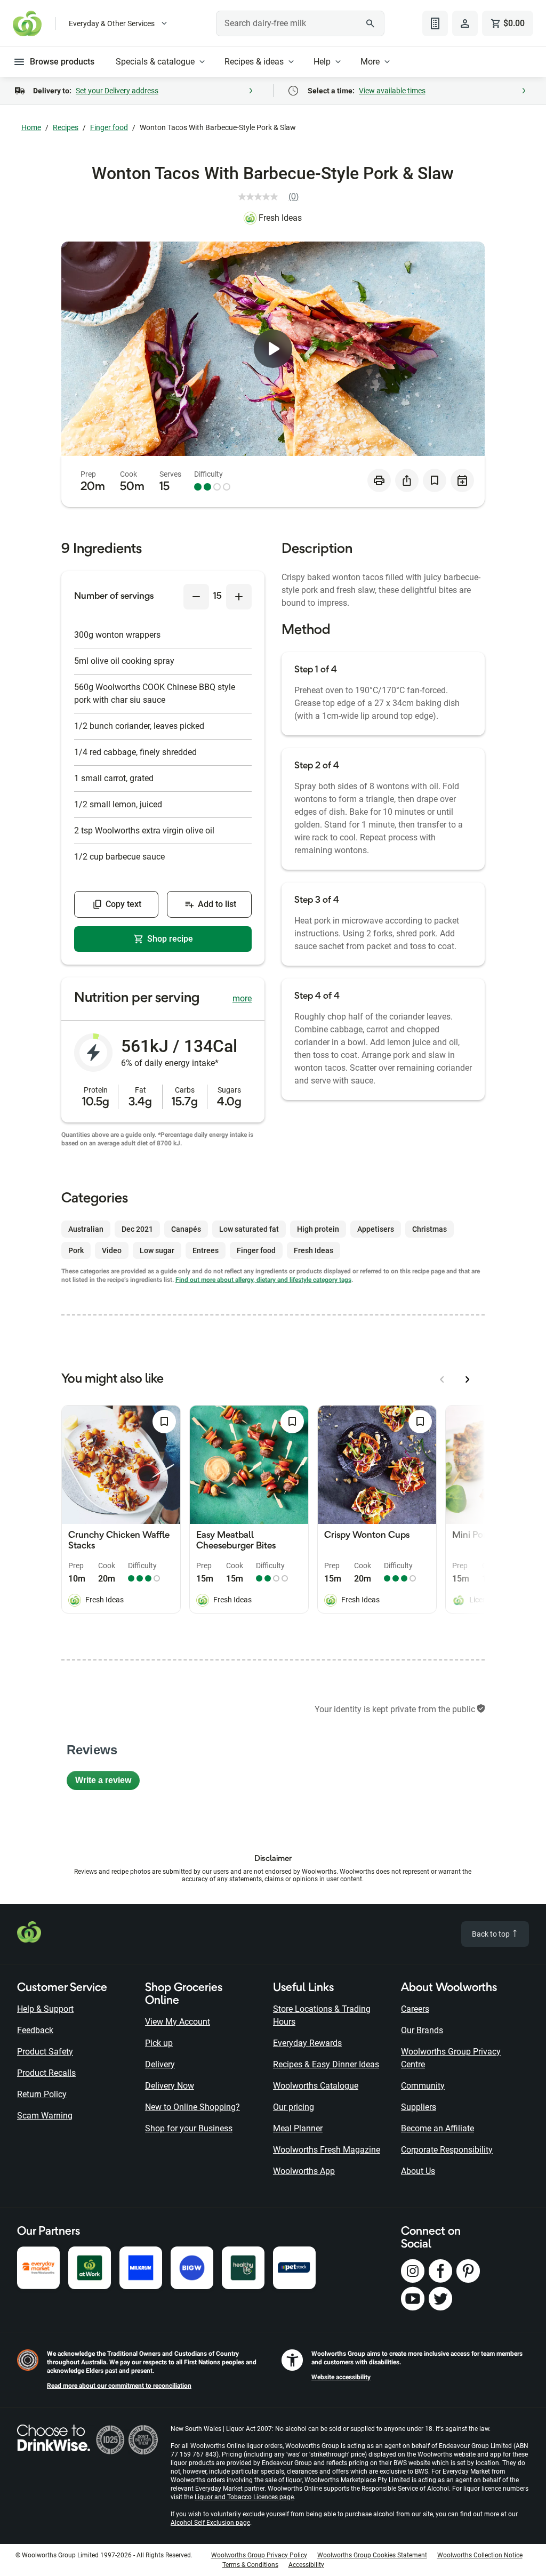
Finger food (109, 127)
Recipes (66, 127)
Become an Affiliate (437, 2128)
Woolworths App (304, 2171)
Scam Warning (45, 2116)
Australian (86, 1229)
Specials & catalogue (155, 62)
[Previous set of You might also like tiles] (442, 1379)
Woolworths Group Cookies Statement (372, 2555)
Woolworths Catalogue (316, 2086)
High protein (318, 1229)
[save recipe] (435, 480)
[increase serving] (239, 597)
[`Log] (465, 23)
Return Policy (42, 2094)
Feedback (35, 2030)
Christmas (429, 1229)
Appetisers (376, 1229)
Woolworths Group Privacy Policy (259, 2555)
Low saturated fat (249, 1229)
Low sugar (157, 1250)
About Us (418, 2171)
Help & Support (45, 2009)
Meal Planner (298, 2128)
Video (112, 1250)
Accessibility (306, 2565)
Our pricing (294, 2107)
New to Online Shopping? (192, 2107)
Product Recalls (46, 2073)
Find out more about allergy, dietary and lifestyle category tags (263, 1280)
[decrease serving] (196, 597)
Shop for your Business (189, 2128)
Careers (415, 2009)
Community (423, 2086)
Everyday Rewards (307, 2043)
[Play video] (273, 349)
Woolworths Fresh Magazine (327, 2150)
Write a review (107, 1783)
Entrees (206, 1250)
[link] (273, 197)
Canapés (186, 1229)
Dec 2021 (137, 1229)
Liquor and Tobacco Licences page (244, 2497)
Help (322, 62)
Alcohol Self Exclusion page (210, 2523)
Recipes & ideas (254, 62)
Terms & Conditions (250, 2565)
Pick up (159, 2043)
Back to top (492, 1934)
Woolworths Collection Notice (480, 2555)
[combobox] (300, 23)
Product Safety (45, 2052)
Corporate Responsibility (447, 2150)
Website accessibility (341, 2377)
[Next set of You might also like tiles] (468, 1379)
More (370, 62)
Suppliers (419, 2107)
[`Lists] (435, 23)
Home (31, 127)
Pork (76, 1250)
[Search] (371, 23)
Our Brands (422, 2030)
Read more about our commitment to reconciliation (119, 2386)
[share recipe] (407, 480)
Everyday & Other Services (112, 23)
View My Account (178, 2022)
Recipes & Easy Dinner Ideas (326, 2064)
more (242, 998)
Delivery (160, 2064)
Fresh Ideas (280, 218)
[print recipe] (379, 480)
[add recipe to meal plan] (462, 480)
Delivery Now (170, 2086)
